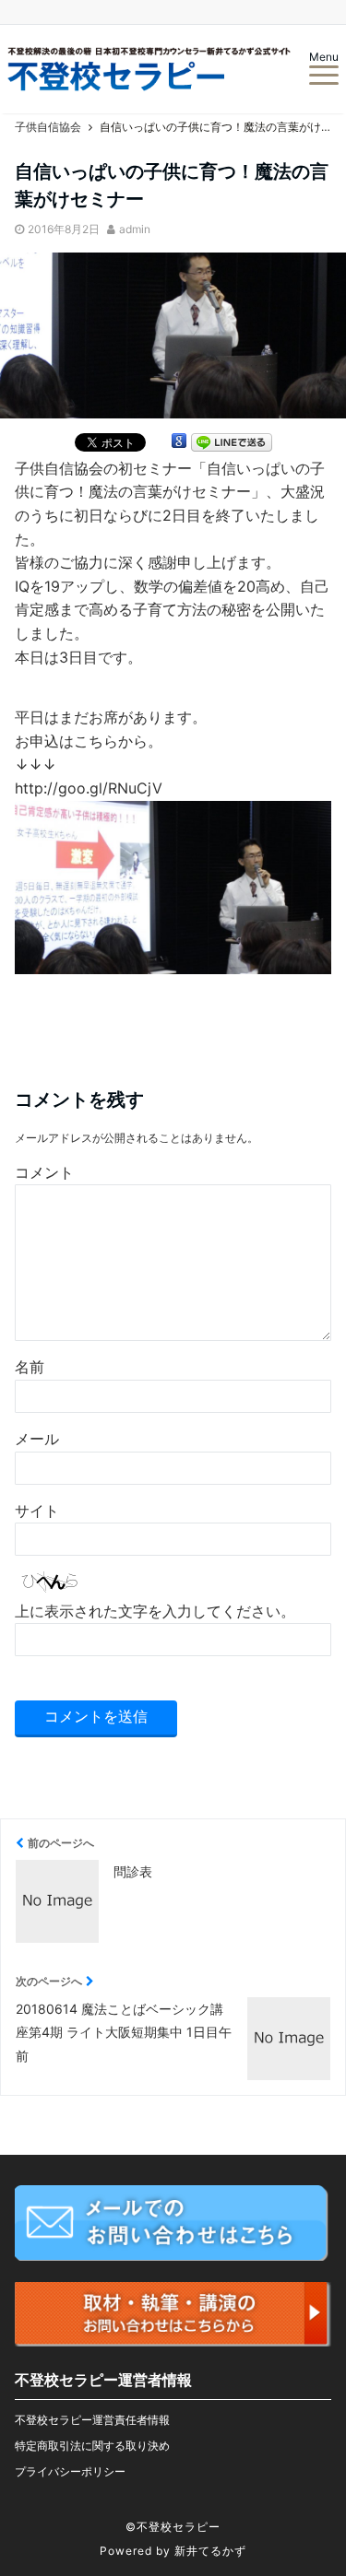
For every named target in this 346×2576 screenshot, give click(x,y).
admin (135, 229)
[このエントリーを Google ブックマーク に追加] (179, 444)
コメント (44, 1172)
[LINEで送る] (232, 444)
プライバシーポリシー (70, 2471)
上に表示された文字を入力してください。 (155, 1611)
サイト (37, 1511)
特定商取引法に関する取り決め (92, 2446)
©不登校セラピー (173, 2527)
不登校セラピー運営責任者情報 (92, 2420)
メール (37, 1439)
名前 (30, 1367)
